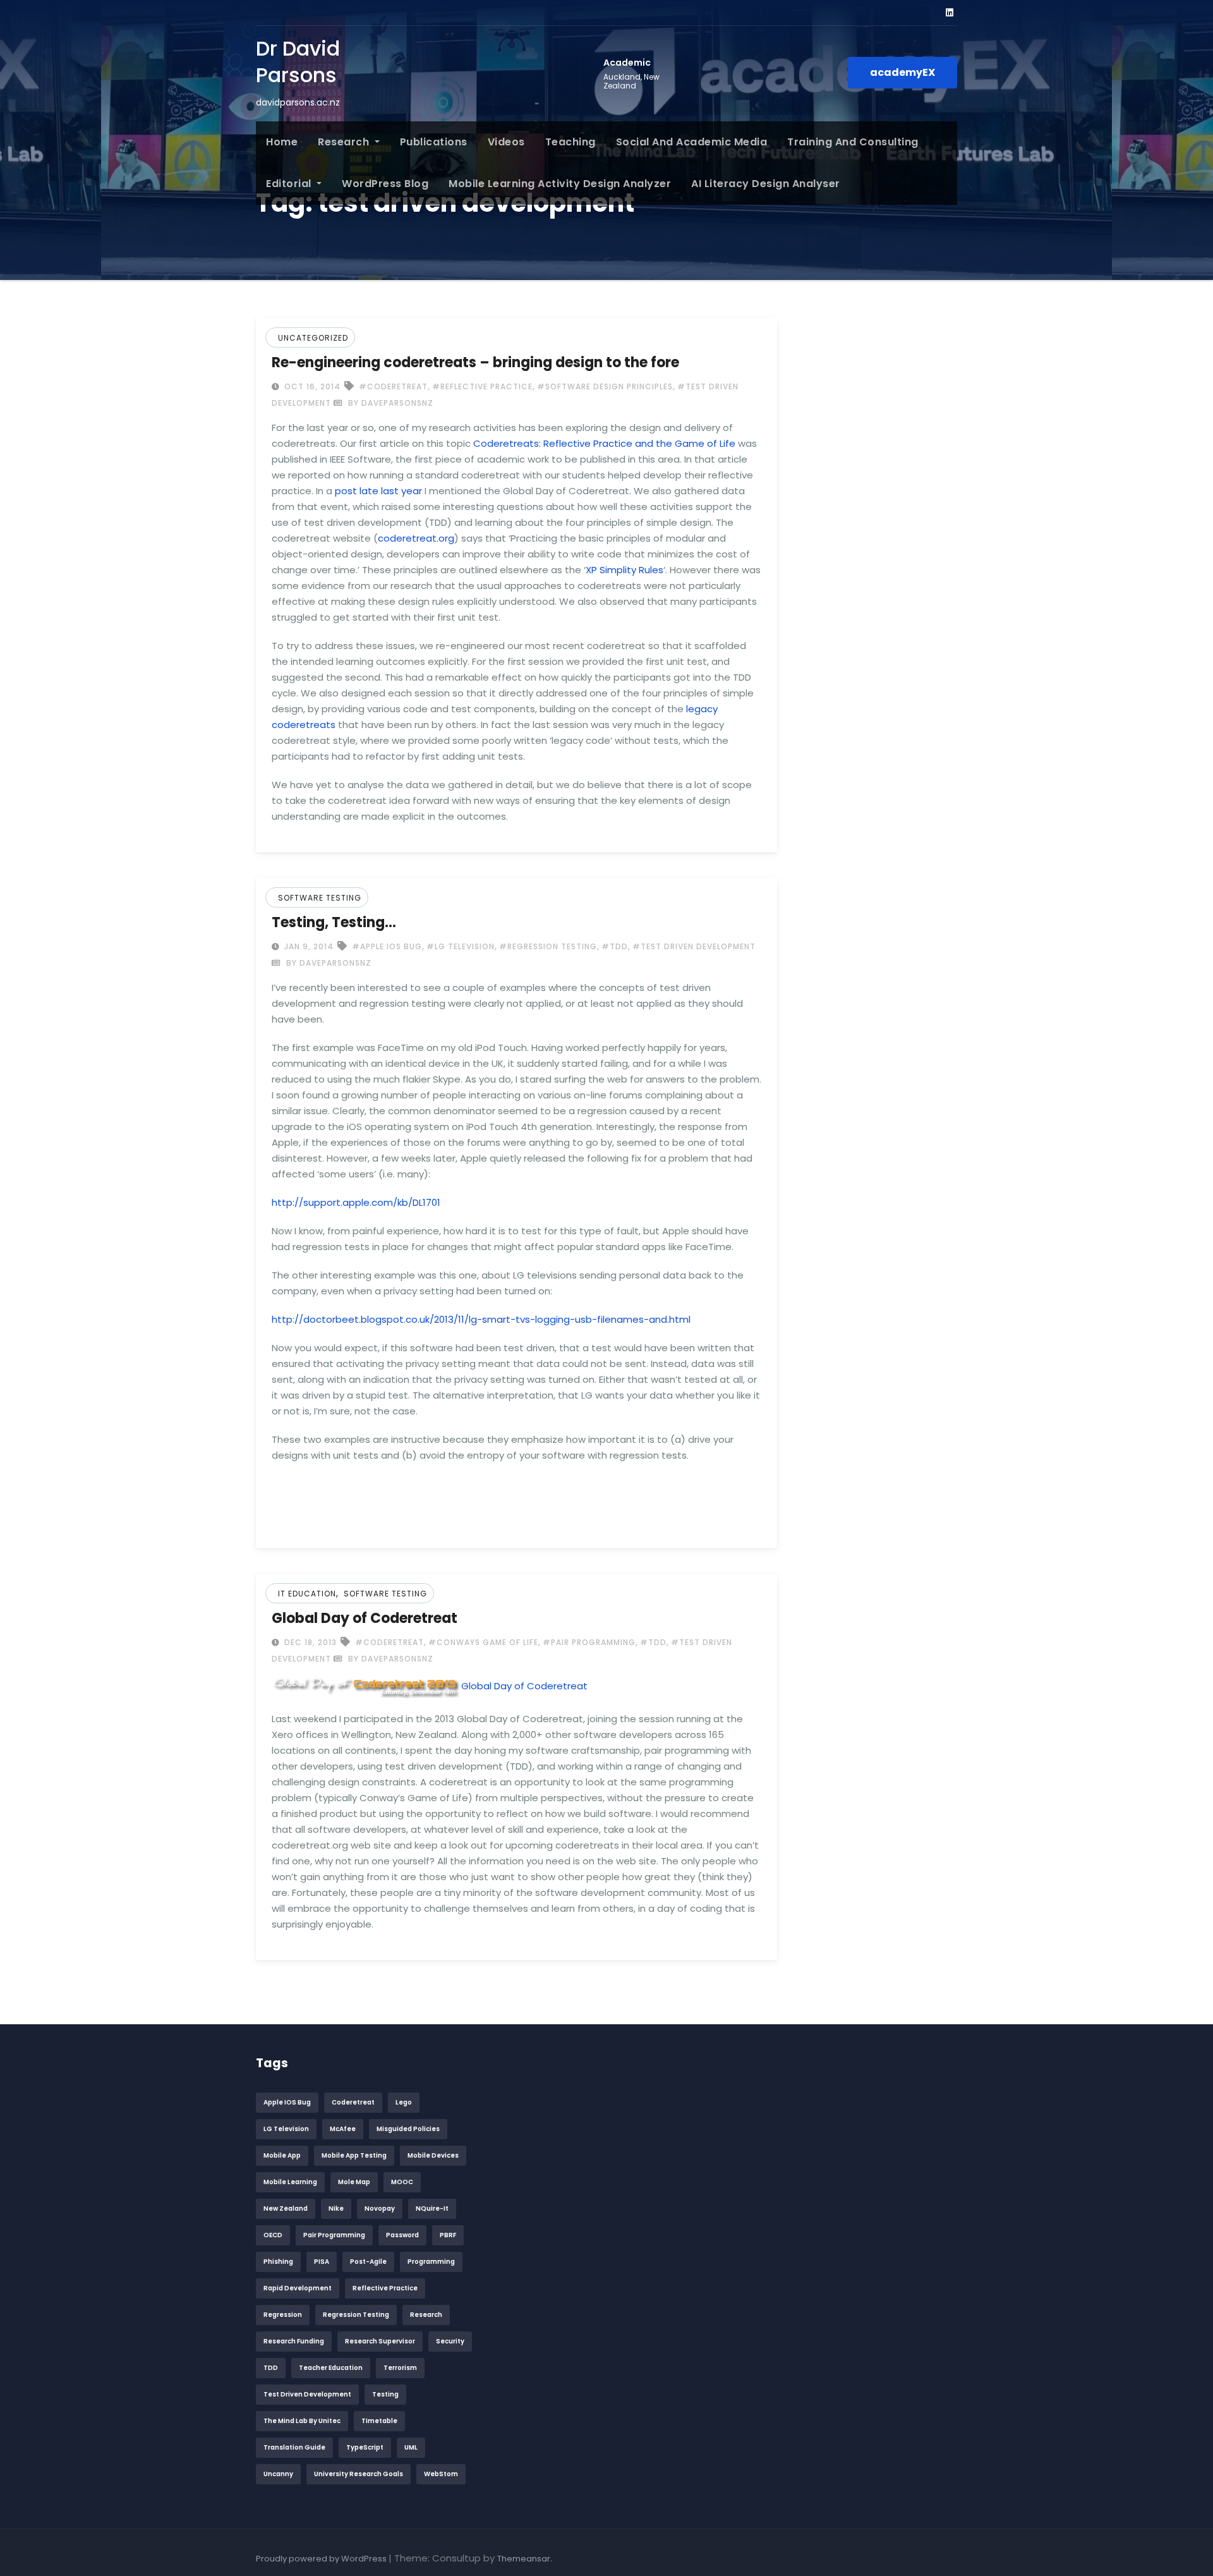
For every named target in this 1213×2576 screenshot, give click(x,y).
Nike (336, 2208)
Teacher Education (331, 2368)
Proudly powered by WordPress (322, 2559)
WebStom (441, 2474)
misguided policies (408, 2129)
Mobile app (282, 2155)
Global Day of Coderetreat (365, 1618)
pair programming (334, 2235)
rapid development (298, 2288)
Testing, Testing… (334, 922)
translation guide (294, 2447)
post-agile (368, 2262)
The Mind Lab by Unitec (302, 2421)
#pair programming (589, 1642)
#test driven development (694, 946)
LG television (286, 2129)
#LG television (461, 946)
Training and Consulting (853, 142)
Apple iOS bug (287, 2102)
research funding (294, 2341)
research (426, 2315)
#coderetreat (393, 386)
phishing (278, 2262)
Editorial (290, 184)
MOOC (402, 2182)
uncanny (278, 2474)
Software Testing (320, 898)
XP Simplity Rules (625, 570)
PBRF (448, 2235)
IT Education (307, 1594)
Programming (431, 2262)
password (402, 2235)
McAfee (343, 2129)
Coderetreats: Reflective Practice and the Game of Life (604, 443)
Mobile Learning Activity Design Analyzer (560, 184)
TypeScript (365, 2447)
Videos (506, 142)
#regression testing (548, 946)
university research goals (359, 2474)
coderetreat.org (416, 538)
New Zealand (286, 2208)
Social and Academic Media (692, 142)
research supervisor (380, 2341)
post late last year (378, 491)
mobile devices (433, 2155)
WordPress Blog (385, 184)
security (450, 2341)
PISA (322, 2262)
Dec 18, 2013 (309, 1642)
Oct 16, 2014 (311, 386)
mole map (354, 2182)
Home (282, 142)
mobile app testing (354, 2155)
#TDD (615, 946)
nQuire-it (432, 2208)
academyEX (902, 72)
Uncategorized (313, 338)
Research (345, 142)
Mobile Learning (290, 2182)
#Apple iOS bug (387, 946)
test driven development (307, 2394)
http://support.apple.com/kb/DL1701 (356, 1202)
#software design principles (605, 386)
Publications (434, 142)
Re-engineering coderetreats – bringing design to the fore (475, 362)
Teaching (570, 142)
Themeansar (524, 2559)
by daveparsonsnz (389, 403)
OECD (273, 2235)
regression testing (356, 2315)
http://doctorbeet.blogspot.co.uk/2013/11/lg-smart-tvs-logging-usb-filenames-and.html (481, 1319)
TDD (271, 2368)
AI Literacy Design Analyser (766, 184)
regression (283, 2315)
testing (385, 2394)
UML (411, 2447)
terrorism (400, 2368)
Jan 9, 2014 (308, 946)
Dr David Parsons (298, 62)
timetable (379, 2421)
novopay (380, 2208)
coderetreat (353, 2102)
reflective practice (385, 2288)
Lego (404, 2102)
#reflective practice (482, 386)
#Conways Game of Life (483, 1642)
